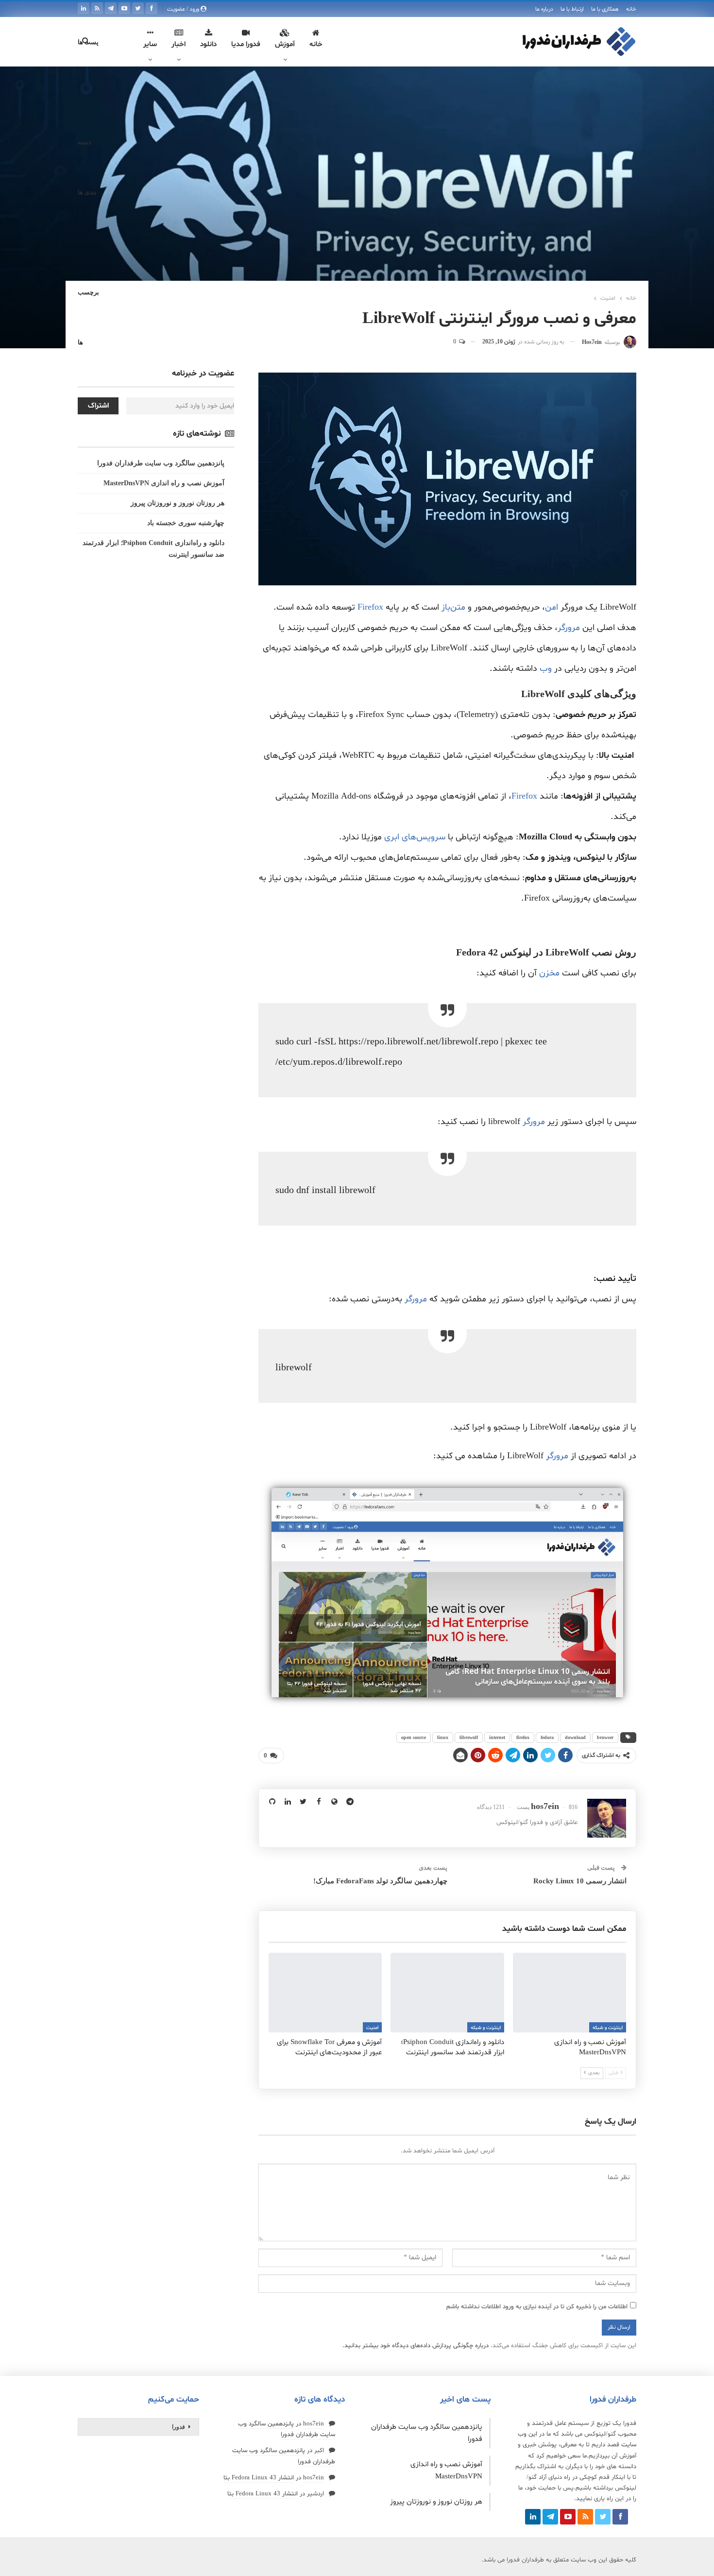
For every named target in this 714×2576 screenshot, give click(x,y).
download (575, 1737)
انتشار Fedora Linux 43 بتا (259, 2478)
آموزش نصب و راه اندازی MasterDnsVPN (164, 483)
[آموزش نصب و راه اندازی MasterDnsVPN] (569, 1992)
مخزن (549, 973)
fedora (547, 1737)
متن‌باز (453, 607)
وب (546, 669)
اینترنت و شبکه (608, 2028)
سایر (150, 44)
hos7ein (314, 2424)
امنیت (372, 2028)
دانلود (208, 44)
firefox (523, 1737)
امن (552, 607)
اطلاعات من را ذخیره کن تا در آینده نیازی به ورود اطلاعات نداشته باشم (537, 2307)
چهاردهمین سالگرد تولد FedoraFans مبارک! (380, 1881)
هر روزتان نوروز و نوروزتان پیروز (178, 503)
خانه (631, 9)
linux (443, 1737)
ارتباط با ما (572, 9)
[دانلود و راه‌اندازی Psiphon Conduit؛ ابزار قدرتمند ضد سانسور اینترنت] (447, 1992)
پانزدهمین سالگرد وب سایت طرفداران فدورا (161, 463)
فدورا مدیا (246, 44)
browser (605, 1737)
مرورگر (569, 628)
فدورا (178, 2427)
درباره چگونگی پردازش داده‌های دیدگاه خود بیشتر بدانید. (416, 2346)
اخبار (178, 44)
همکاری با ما (605, 9)
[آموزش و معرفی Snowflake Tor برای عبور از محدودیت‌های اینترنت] (325, 1992)
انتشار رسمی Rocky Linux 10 (580, 1881)
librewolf (469, 1737)
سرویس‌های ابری (415, 837)
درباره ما (544, 9)
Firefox (370, 607)
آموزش (285, 44)
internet (497, 1737)
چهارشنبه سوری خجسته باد (186, 523)
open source (414, 1737)
